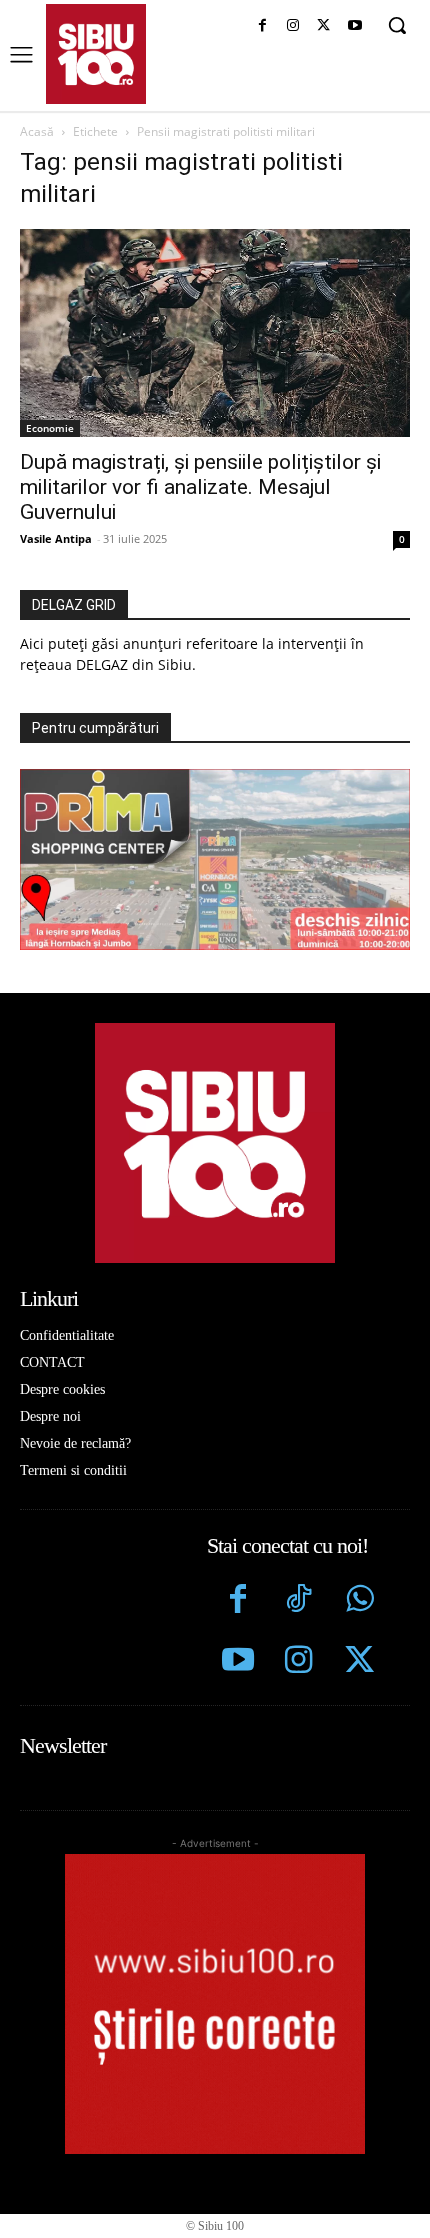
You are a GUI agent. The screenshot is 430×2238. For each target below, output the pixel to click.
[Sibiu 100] (96, 54)
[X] (323, 26)
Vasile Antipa (56, 538)
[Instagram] (293, 26)
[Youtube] (354, 26)
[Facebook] (262, 26)
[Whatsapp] (359, 1601)
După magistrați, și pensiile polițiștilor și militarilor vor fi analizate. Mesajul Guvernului (200, 487)
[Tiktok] (298, 1601)
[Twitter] (359, 1662)
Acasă (37, 131)
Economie (50, 428)
